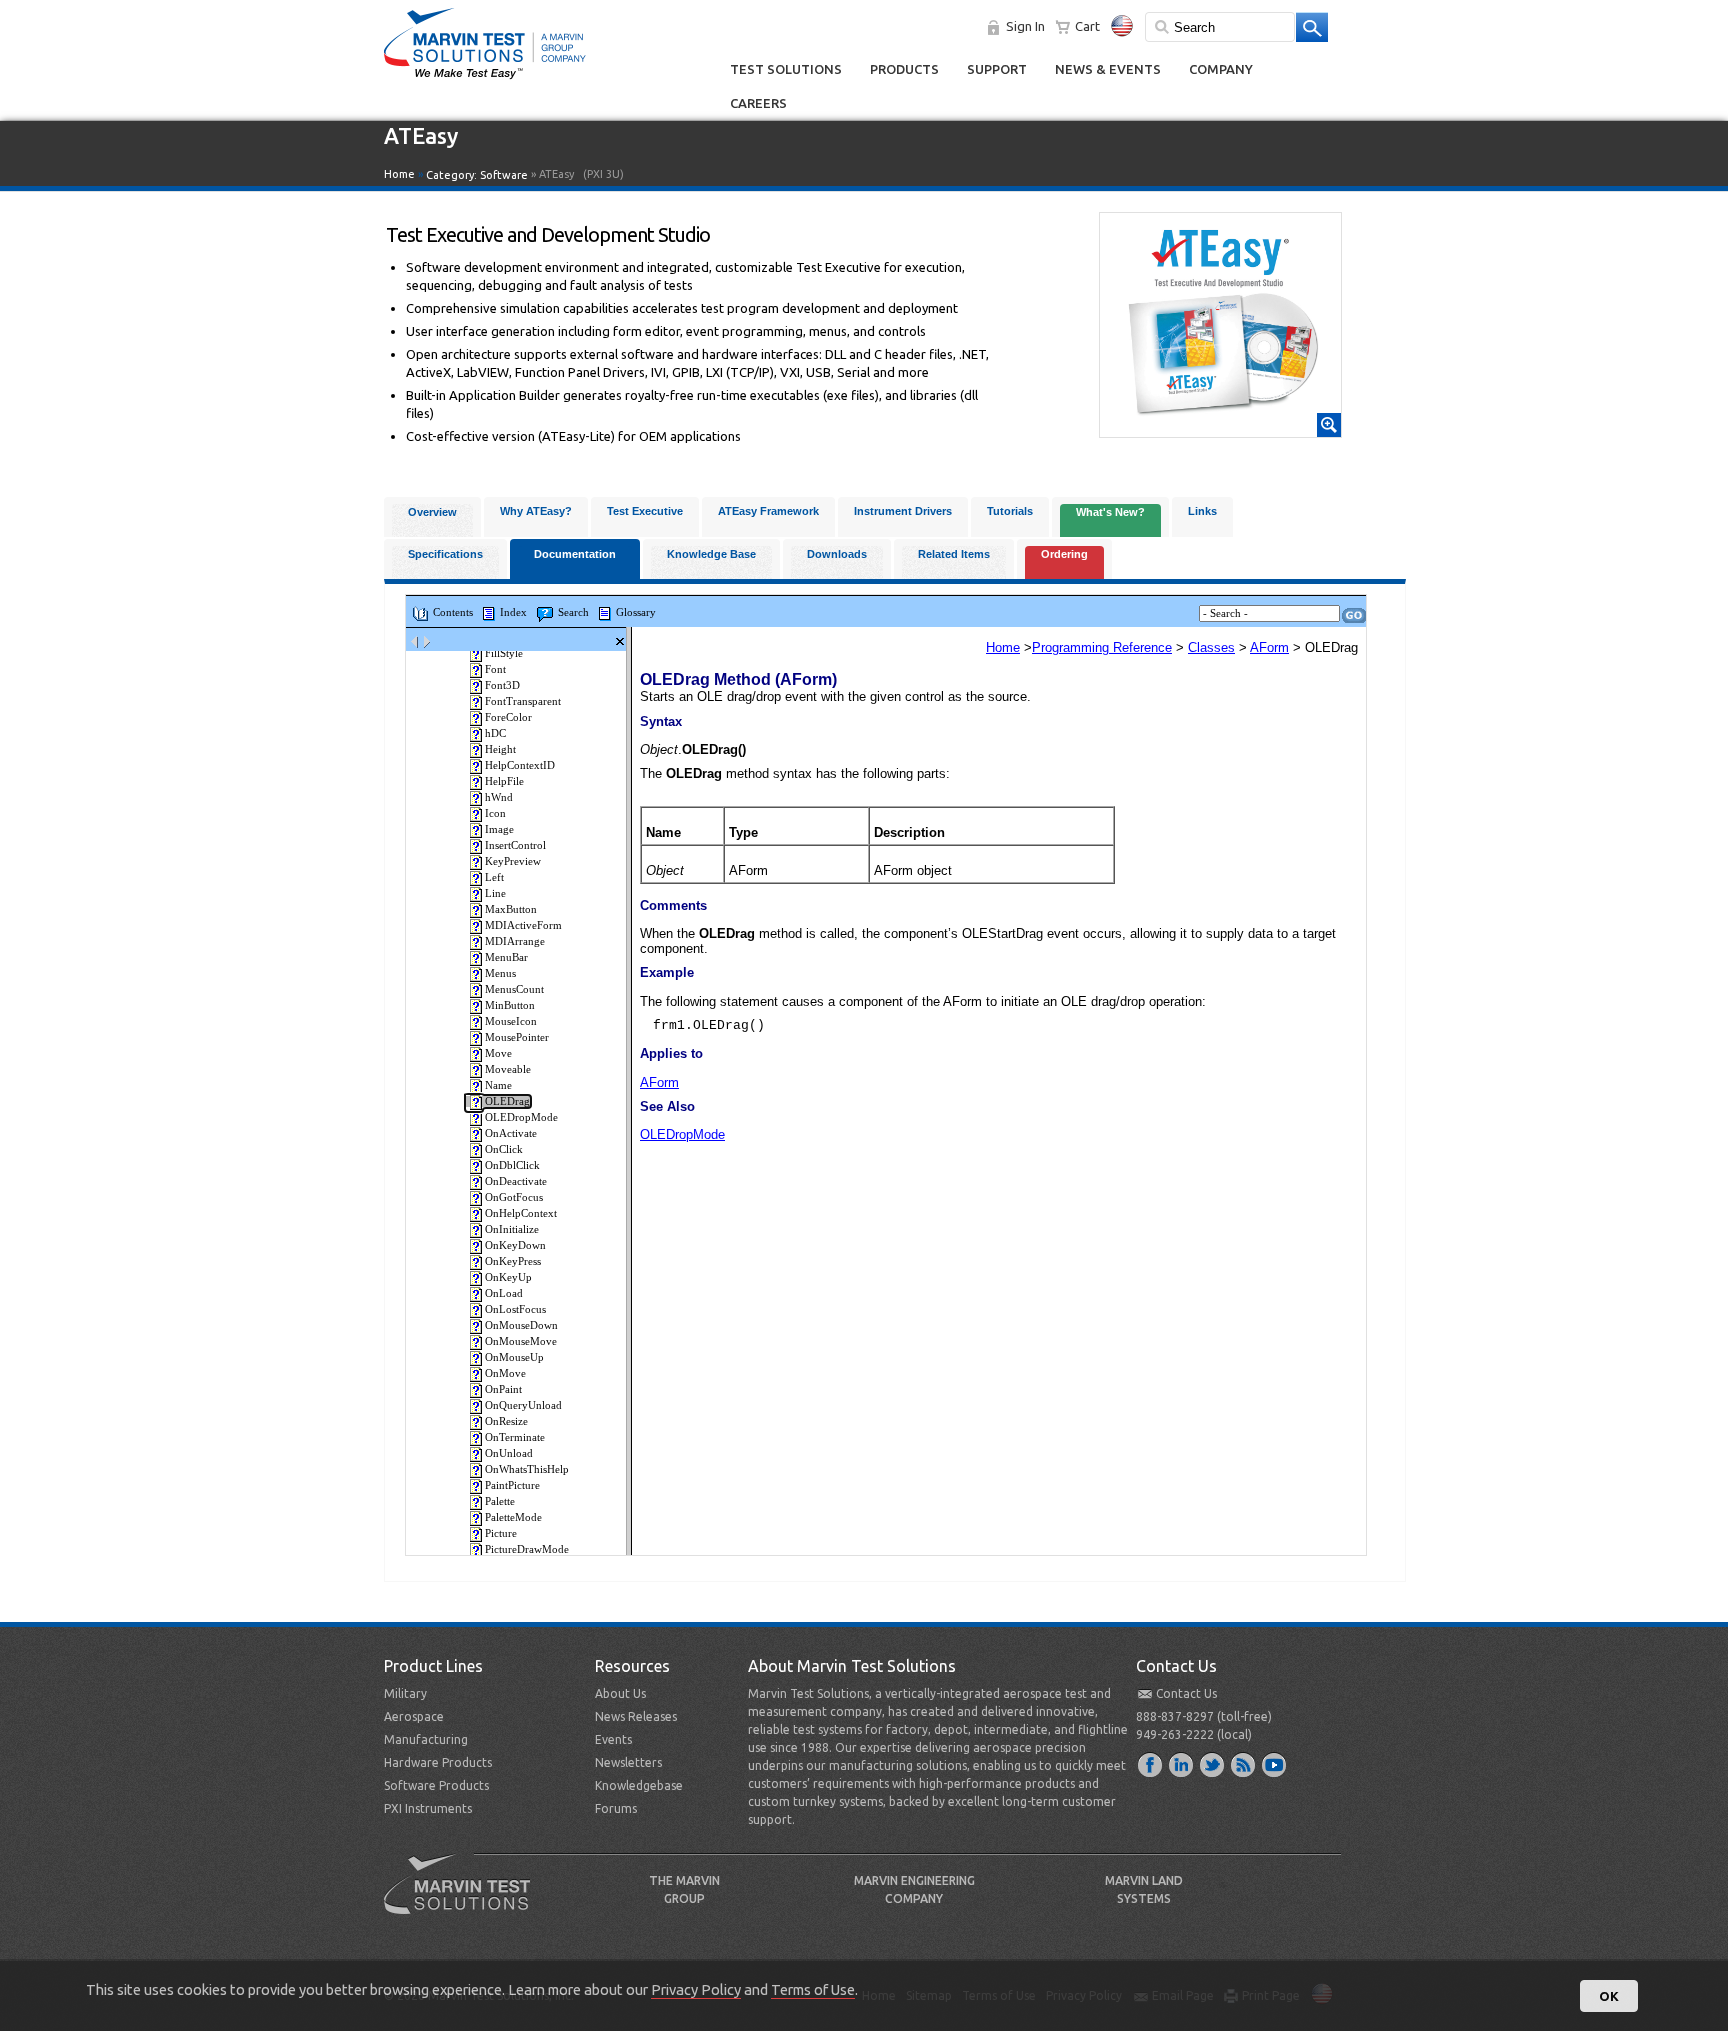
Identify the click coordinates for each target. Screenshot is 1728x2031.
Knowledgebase (639, 1785)
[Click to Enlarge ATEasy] (1220, 428)
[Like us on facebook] (1151, 1764)
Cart (1087, 26)
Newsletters (628, 1762)
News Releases (636, 1716)
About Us (620, 1693)
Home (399, 174)
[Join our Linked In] (1182, 1764)
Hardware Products (438, 1762)
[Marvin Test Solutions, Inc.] (485, 80)
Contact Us (1186, 1693)
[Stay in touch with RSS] (1244, 1764)
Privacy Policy (696, 1989)
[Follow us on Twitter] (1213, 1764)
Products (904, 69)
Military (405, 1693)
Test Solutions (786, 69)
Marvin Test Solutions (465, 1899)
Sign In (1025, 26)
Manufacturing (426, 1739)
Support (997, 69)
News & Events (1108, 69)
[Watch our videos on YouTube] (1275, 1764)
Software (504, 175)
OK (1609, 1996)
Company (1221, 69)
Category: (477, 175)
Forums (616, 1808)
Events (613, 1739)
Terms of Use (813, 1989)
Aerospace (414, 1716)
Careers (758, 103)
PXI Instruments (428, 1808)
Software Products (436, 1785)
